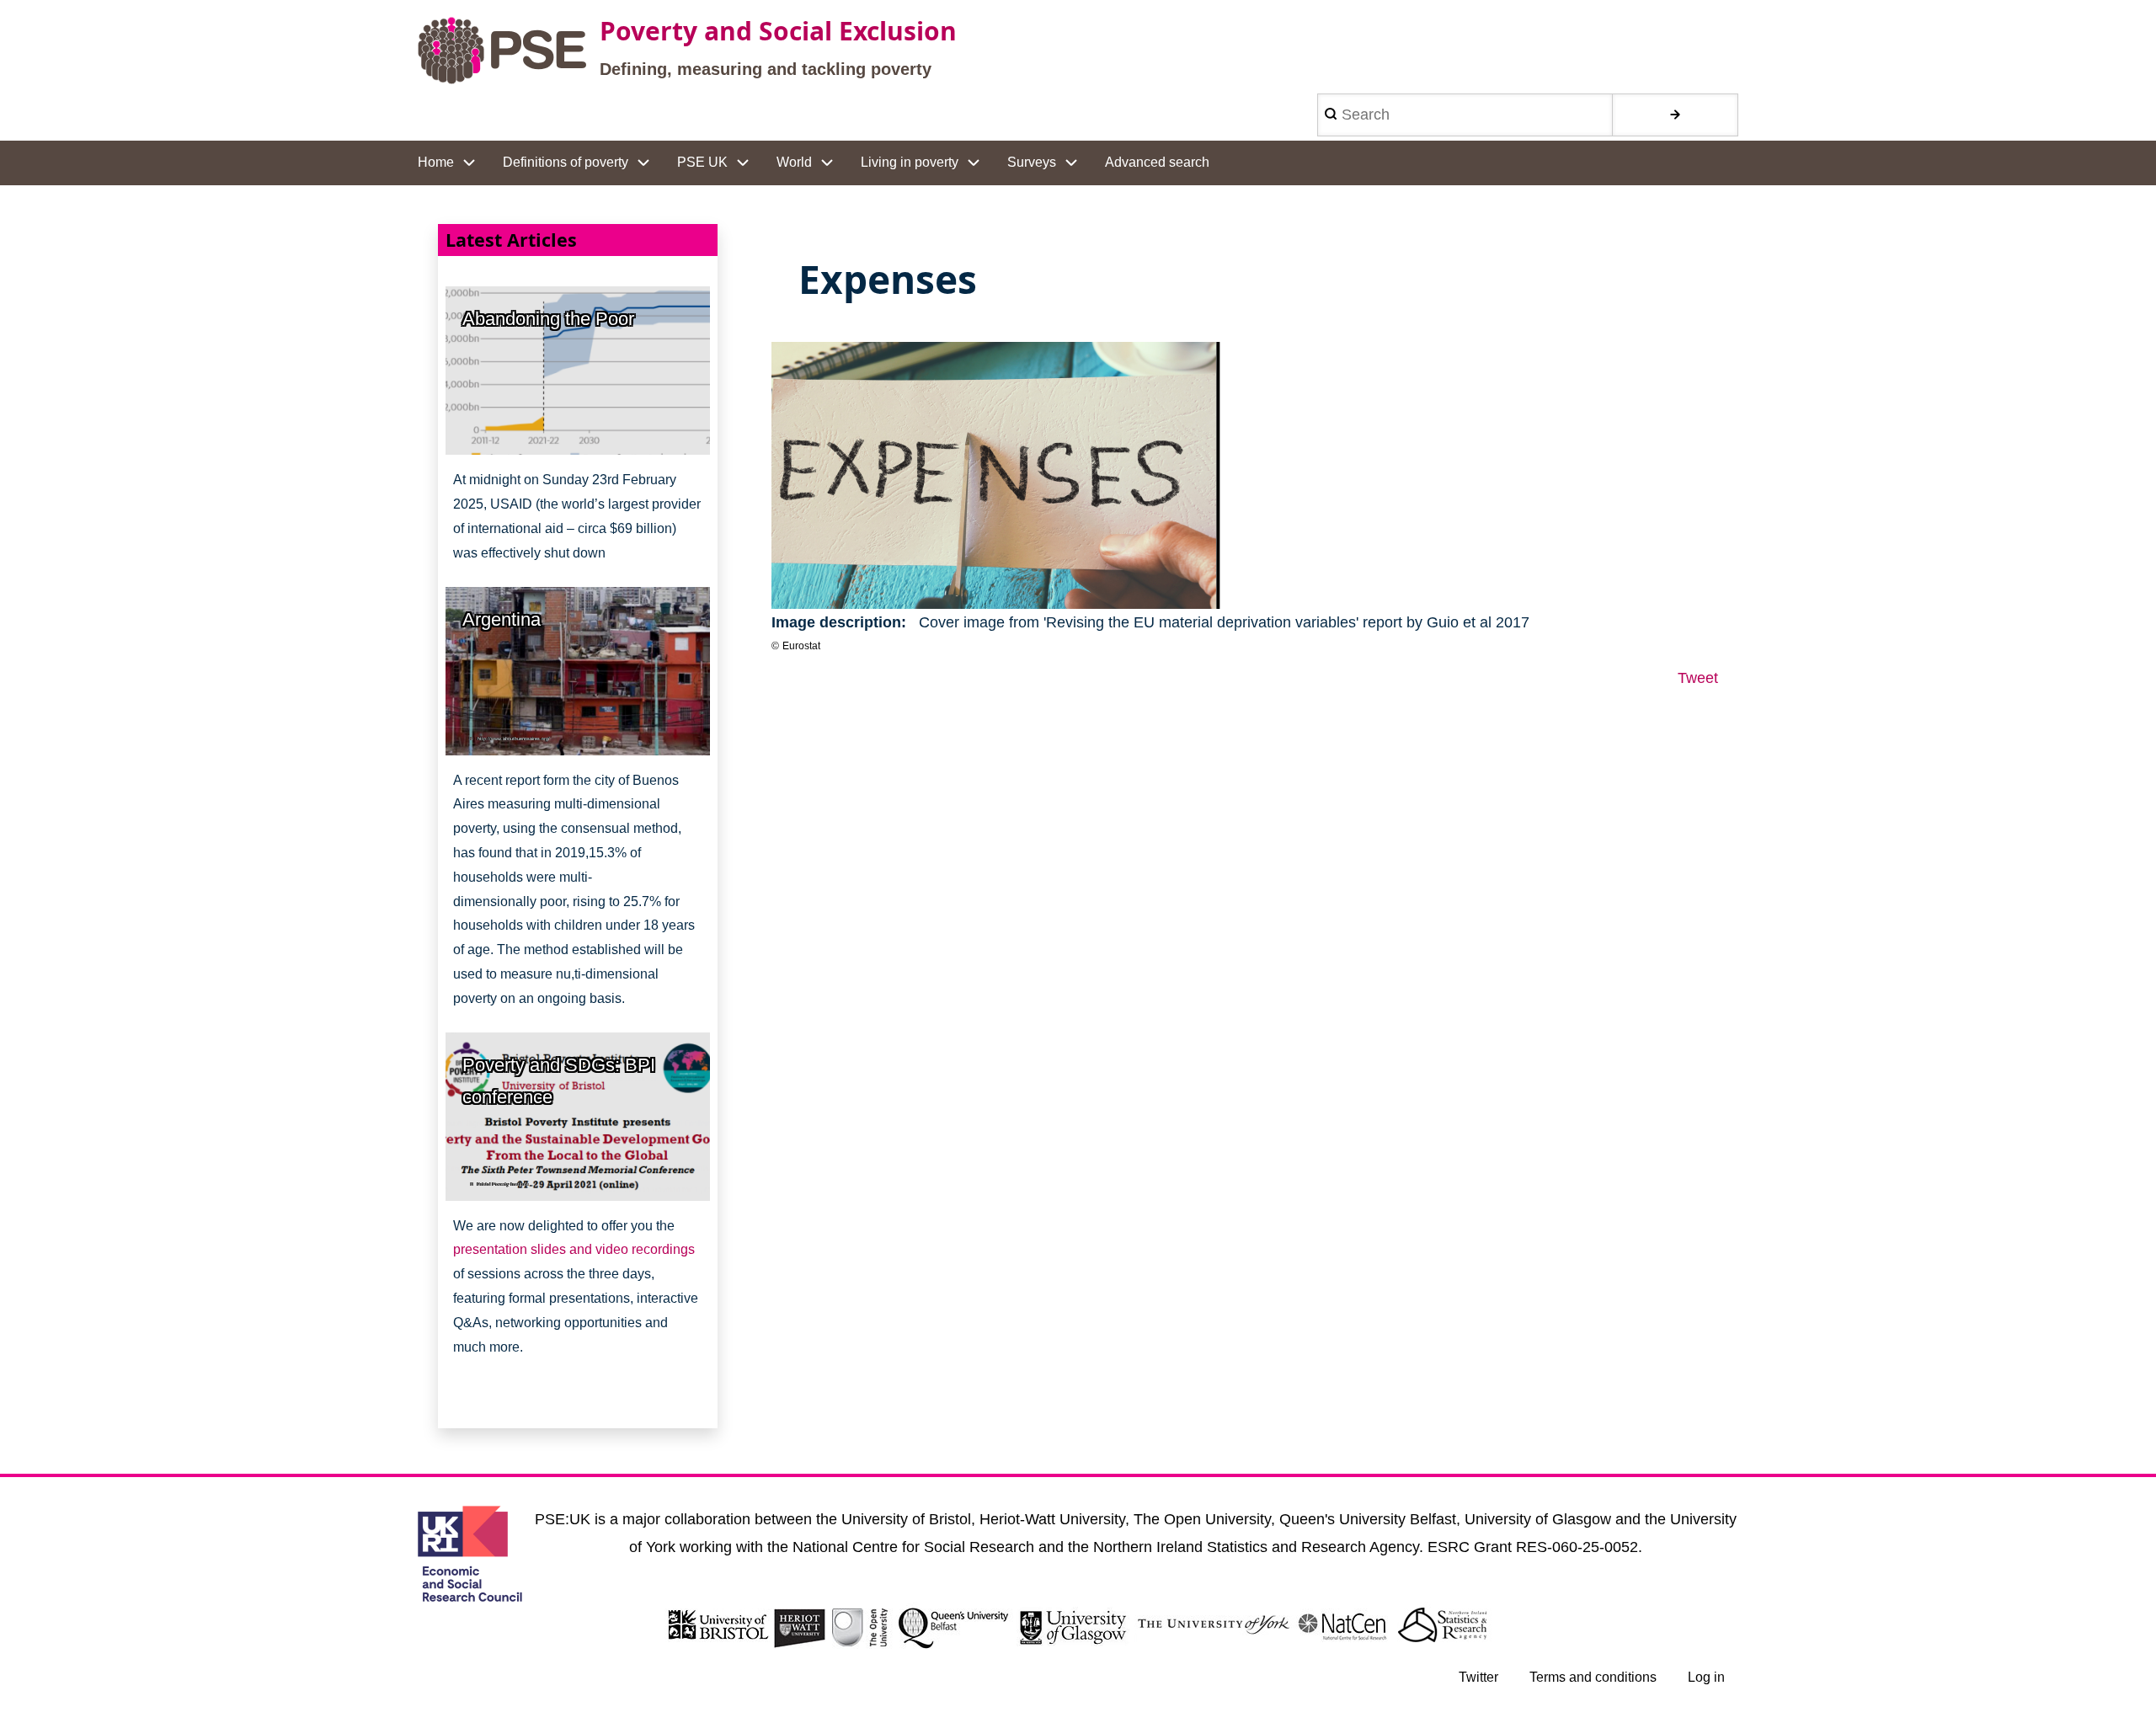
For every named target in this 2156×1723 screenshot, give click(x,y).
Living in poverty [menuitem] (910, 162)
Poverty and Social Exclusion (778, 31)
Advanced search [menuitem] (1157, 162)
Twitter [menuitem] (1478, 1677)
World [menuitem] (794, 162)
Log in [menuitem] (1706, 1677)
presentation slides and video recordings (574, 1249)
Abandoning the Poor (548, 319)
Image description (836, 622)
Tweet (1698, 678)
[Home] (502, 51)
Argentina (502, 619)
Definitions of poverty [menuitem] (566, 162)
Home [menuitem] (436, 162)
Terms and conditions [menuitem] (1593, 1677)
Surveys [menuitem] (1032, 162)
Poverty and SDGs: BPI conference (559, 1081)
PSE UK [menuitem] (702, 162)
